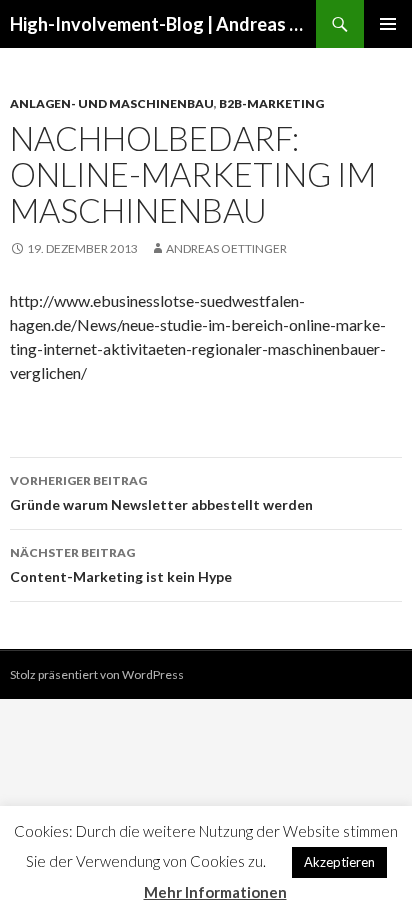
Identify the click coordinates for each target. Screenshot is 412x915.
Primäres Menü (388, 24)
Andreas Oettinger (226, 248)
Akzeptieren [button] (339, 862)
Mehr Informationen (215, 892)
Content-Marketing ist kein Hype (121, 565)
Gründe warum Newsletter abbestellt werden (161, 493)
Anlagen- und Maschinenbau (112, 103)
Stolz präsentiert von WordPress (97, 674)
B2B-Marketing (271, 103)
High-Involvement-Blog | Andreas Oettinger (163, 24)
